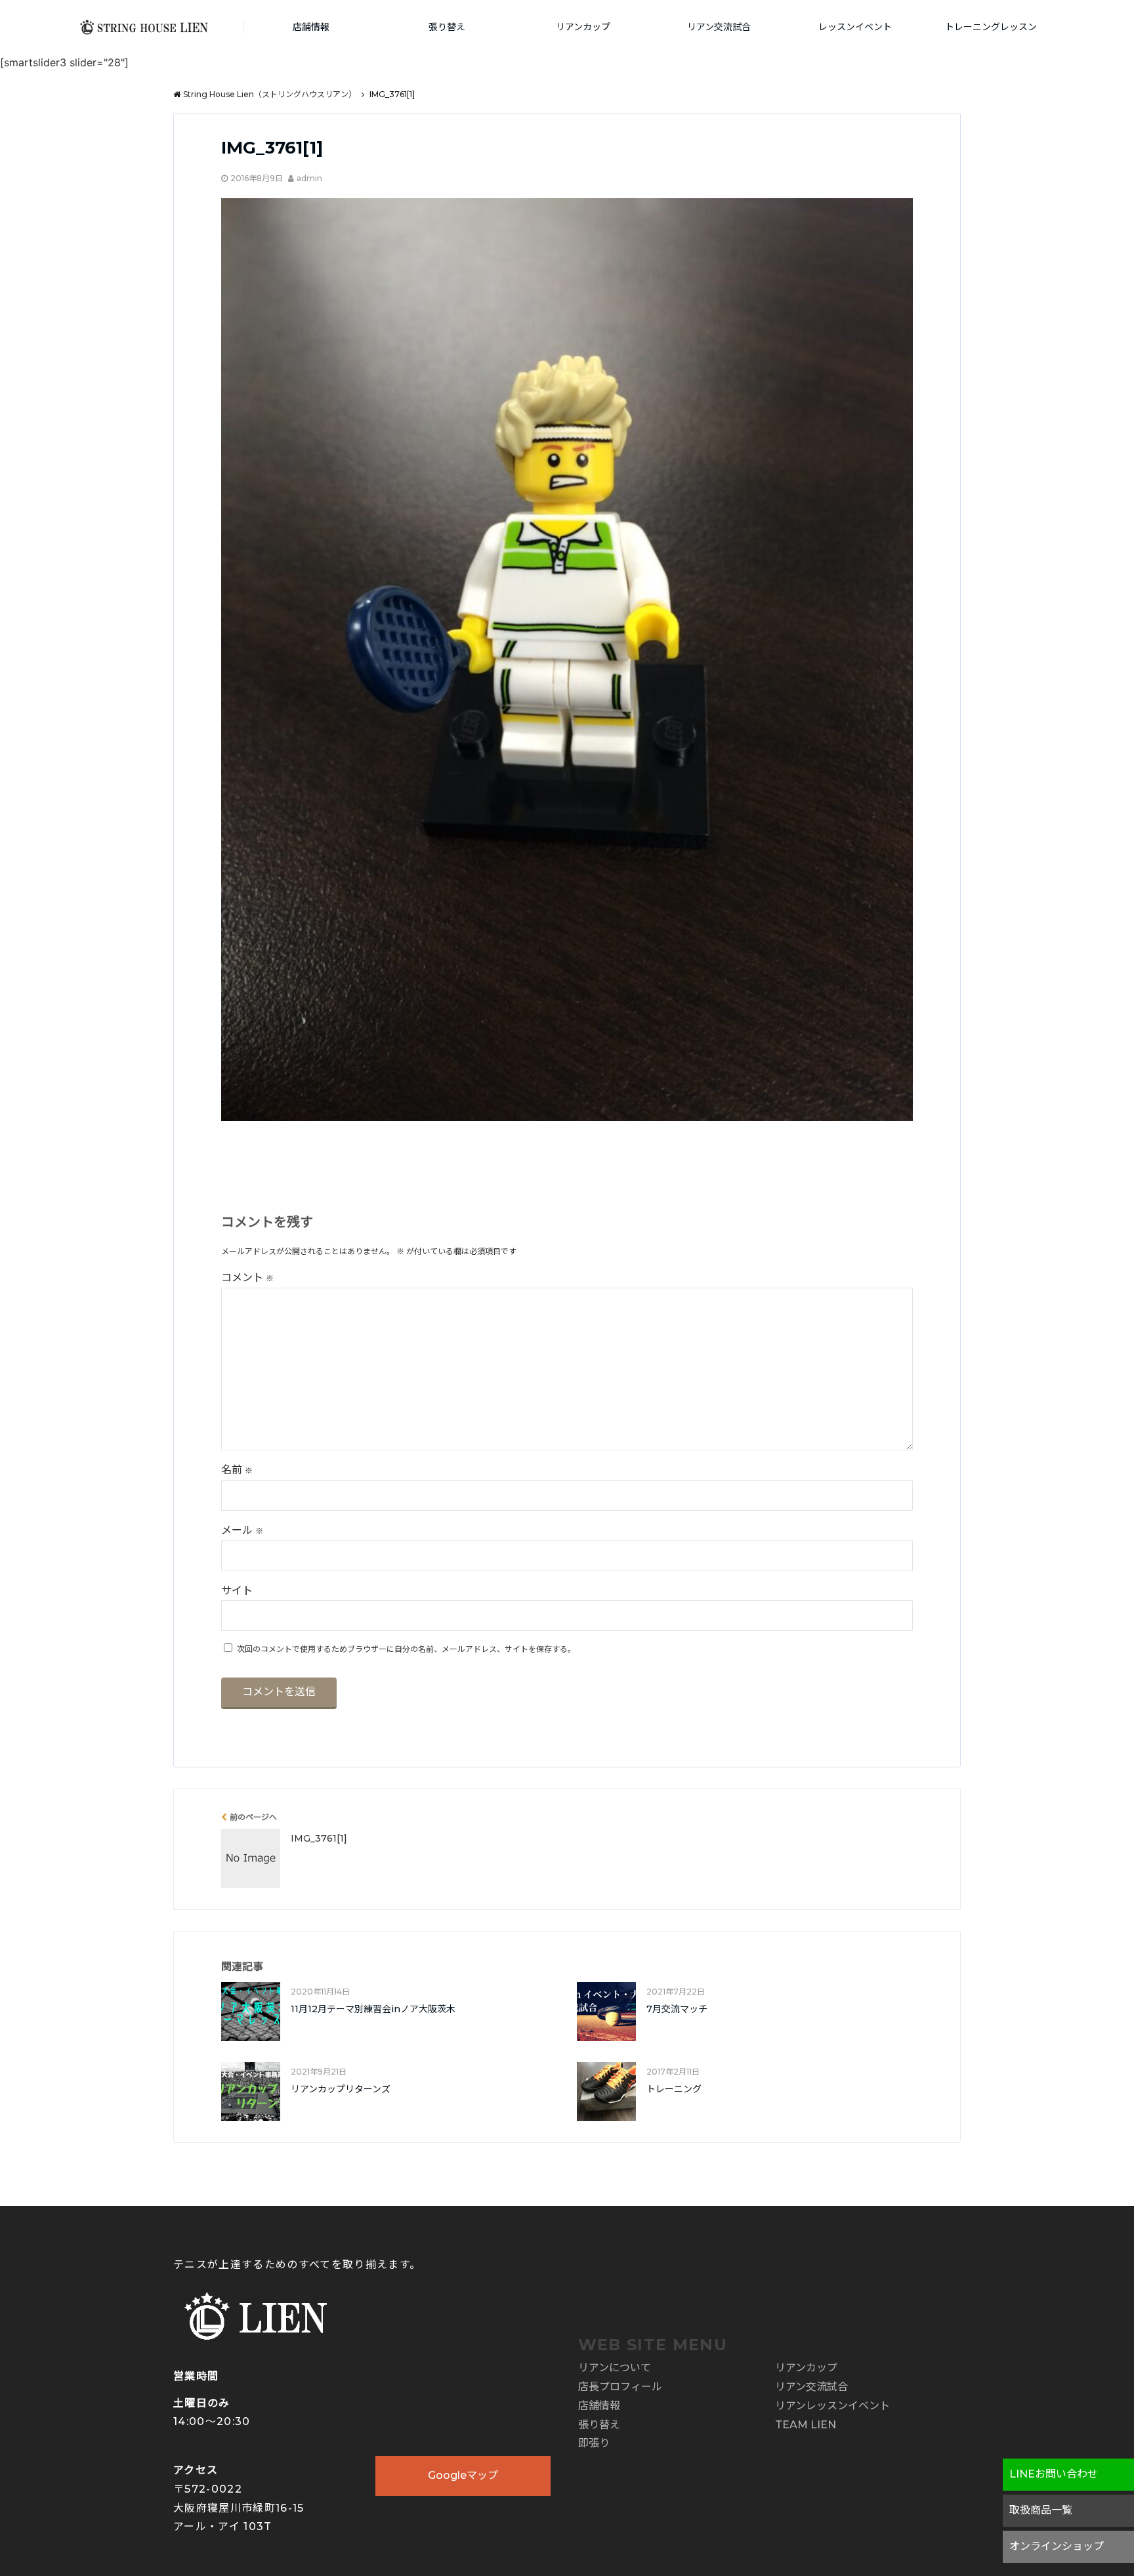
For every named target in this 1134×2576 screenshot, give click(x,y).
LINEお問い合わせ (1054, 2474)
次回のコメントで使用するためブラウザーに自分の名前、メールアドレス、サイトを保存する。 (406, 1649)
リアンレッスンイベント (832, 2406)
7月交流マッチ (677, 2009)
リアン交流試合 (719, 27)
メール (242, 1530)
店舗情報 (311, 27)
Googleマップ (463, 2475)
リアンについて (615, 2368)
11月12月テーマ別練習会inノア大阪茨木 (373, 2009)
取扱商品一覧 (1041, 2510)
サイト (237, 1591)
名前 (237, 1470)
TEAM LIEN (806, 2425)
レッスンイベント (855, 27)
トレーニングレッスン (991, 27)
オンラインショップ (1057, 2546)
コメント (247, 1277)
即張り (594, 2443)
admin (309, 178)
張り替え (447, 27)
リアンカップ (583, 27)
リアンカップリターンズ (341, 2089)
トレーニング (674, 2089)
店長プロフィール (620, 2387)
